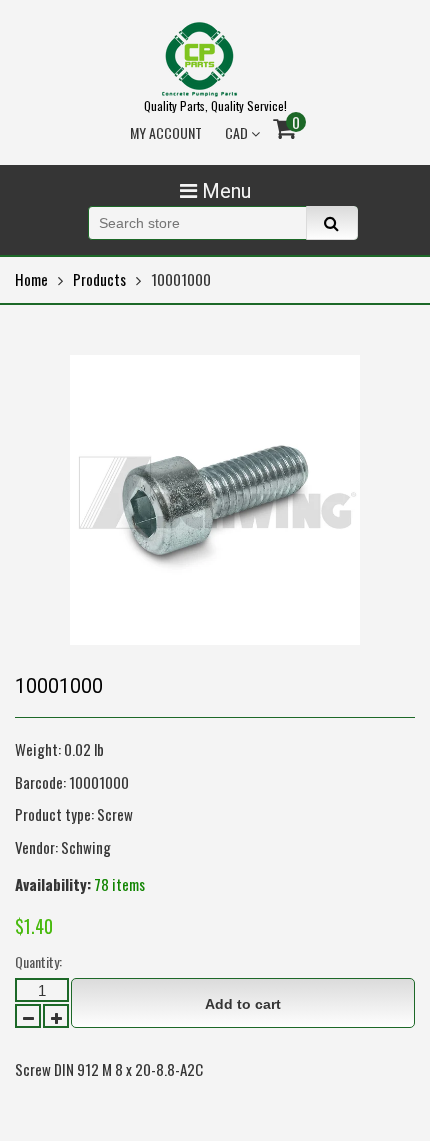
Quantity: (38, 961)
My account (166, 132)
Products (99, 279)
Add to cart (243, 1004)
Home (31, 279)
